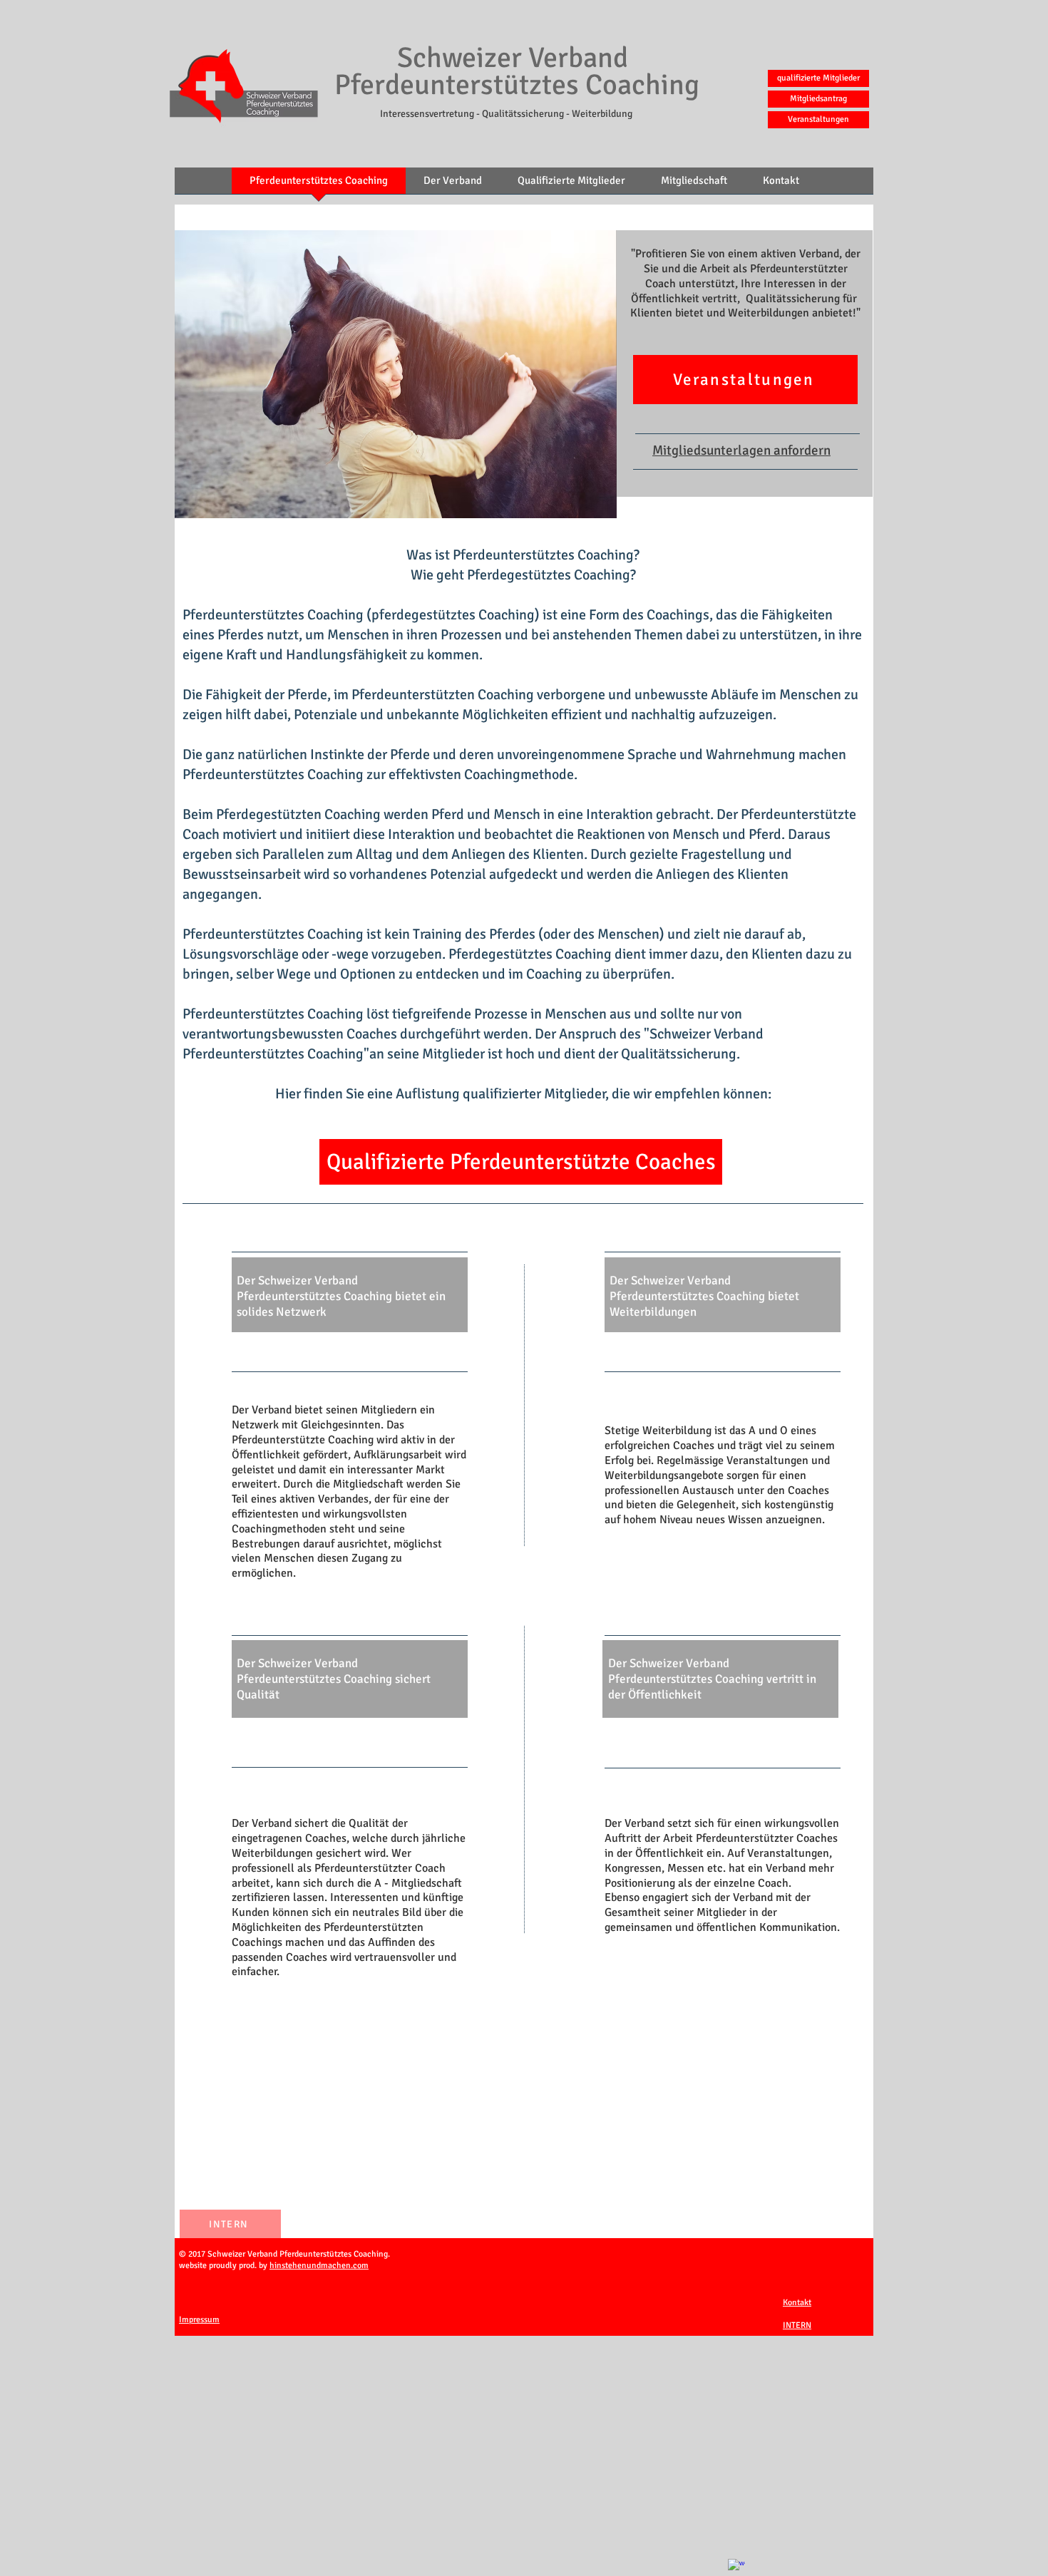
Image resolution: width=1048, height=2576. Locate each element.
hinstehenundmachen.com (319, 2266)
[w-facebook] (736, 2567)
